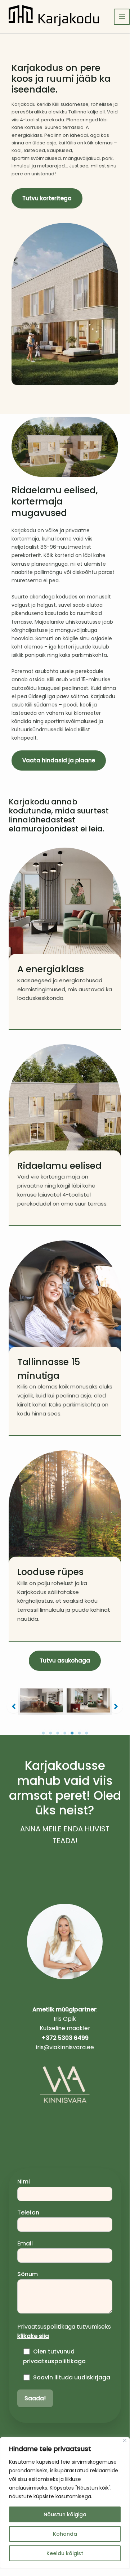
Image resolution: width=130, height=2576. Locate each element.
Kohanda (65, 2534)
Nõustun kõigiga (65, 2514)
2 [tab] (50, 1733)
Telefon (28, 2213)
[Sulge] (125, 2440)
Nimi (24, 2182)
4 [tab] (65, 1733)
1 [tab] (43, 1733)
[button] (65, 1661)
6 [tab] (79, 1733)
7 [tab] (86, 1733)
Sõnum (28, 2274)
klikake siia (33, 2336)
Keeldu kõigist (65, 2553)
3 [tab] (58, 1733)
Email (25, 2243)
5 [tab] (72, 1733)
